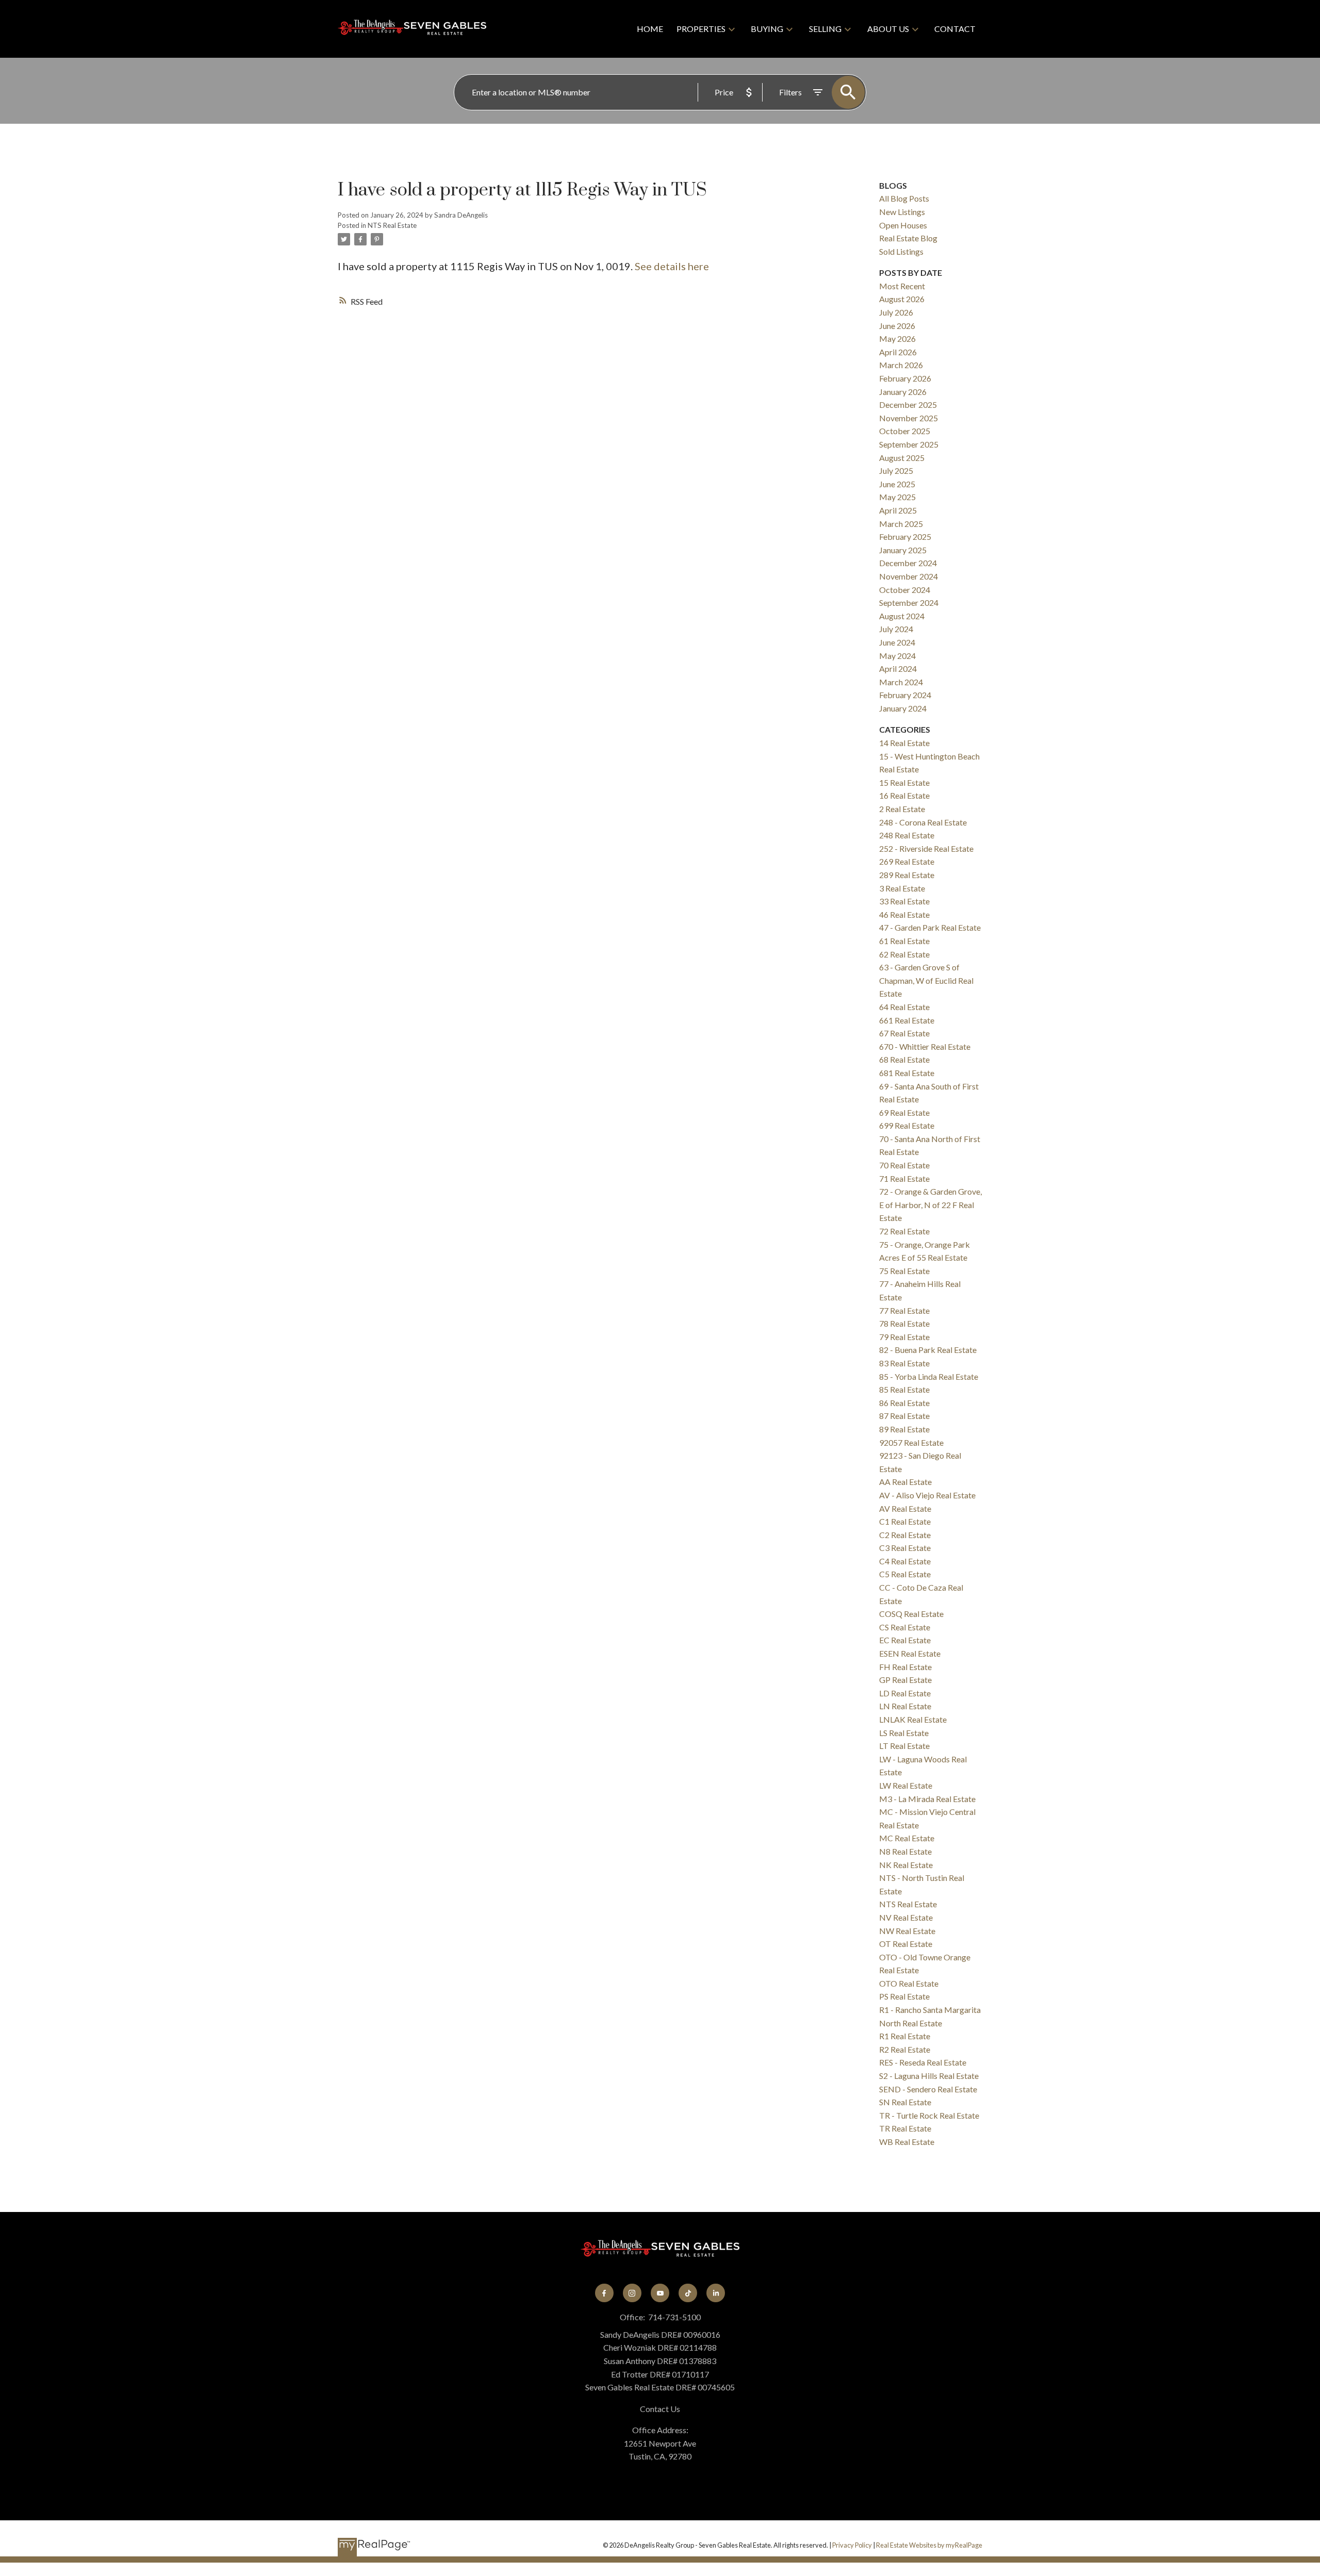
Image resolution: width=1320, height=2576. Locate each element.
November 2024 (909, 576)
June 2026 (897, 326)
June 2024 (897, 642)
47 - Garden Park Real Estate (930, 927)
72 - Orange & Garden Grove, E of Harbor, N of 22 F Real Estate (930, 1204)
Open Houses (903, 225)
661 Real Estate (907, 1020)
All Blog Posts (904, 198)
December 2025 (908, 404)
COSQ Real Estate (911, 1614)
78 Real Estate (904, 1323)
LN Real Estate (905, 1706)
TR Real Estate (905, 2128)
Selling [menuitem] (825, 29)
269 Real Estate (907, 861)
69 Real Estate (904, 1112)
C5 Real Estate (905, 1574)
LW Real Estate (906, 1785)
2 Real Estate (902, 809)
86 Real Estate (904, 1403)
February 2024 (905, 695)
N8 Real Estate (905, 1851)
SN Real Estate (905, 2102)
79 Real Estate (904, 1337)
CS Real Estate (905, 1627)
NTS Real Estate (392, 225)
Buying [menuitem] (767, 29)
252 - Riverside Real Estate (926, 848)
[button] (604, 2293)
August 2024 (902, 616)
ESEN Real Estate (910, 1653)
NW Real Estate (907, 1931)
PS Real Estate (904, 1996)
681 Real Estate (907, 1073)
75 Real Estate (904, 1271)
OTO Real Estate (909, 1983)
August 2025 (902, 458)
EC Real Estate (905, 1640)
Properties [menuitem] (701, 29)
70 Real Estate (904, 1165)
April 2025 (898, 510)
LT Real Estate (904, 1746)
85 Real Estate (904, 1389)
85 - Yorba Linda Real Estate (929, 1376)
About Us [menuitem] (888, 29)
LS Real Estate (904, 1733)
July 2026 (896, 312)
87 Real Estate (904, 1416)
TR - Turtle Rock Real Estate (929, 2115)
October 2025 (905, 431)
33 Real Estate (904, 901)
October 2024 (905, 590)
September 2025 (909, 444)
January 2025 (903, 550)
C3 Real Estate (905, 1548)
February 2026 (905, 378)
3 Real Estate (902, 888)
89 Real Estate (904, 1429)
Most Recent (902, 286)
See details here (672, 266)
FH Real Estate (905, 1667)
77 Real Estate (904, 1310)
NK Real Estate (906, 1865)
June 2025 (897, 484)
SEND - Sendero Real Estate (928, 2089)
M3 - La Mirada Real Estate (927, 1799)
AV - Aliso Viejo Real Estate (927, 1495)
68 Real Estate (904, 1059)
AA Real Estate (905, 1482)
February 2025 (905, 536)
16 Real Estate (904, 795)
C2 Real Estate (905, 1535)
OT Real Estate (906, 1944)
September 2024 (909, 602)
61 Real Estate (904, 941)
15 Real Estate (904, 782)
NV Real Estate (906, 1917)
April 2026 (898, 352)
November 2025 (909, 418)
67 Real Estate (904, 1033)
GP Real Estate (905, 1680)
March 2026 (901, 365)
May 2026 (897, 338)
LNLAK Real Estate (913, 1719)
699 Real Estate (907, 1125)
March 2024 (901, 682)
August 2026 (902, 299)
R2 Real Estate (905, 2049)
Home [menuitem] (650, 29)
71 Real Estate (904, 1178)
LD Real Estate (905, 1693)
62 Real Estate (904, 954)
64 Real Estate (904, 1007)
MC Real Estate (907, 1838)
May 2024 (897, 656)
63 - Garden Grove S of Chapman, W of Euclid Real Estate (926, 980)
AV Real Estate (905, 1508)
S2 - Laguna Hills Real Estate (929, 2076)
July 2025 (896, 470)
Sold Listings (901, 251)
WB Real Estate (907, 2142)
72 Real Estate (904, 1231)
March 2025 (901, 524)
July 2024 (896, 629)
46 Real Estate (904, 914)
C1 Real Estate (905, 1521)
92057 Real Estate (911, 1442)
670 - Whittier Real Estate (925, 1046)
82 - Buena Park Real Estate (928, 1350)
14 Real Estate (904, 743)
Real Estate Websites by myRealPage (929, 2545)
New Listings (902, 212)
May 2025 (897, 497)
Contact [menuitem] (955, 29)
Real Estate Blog (908, 238)
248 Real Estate (907, 835)
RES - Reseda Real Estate (923, 2062)
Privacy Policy (852, 2545)
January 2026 (903, 392)
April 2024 (898, 668)
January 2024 (903, 708)
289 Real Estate (907, 875)
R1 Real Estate (905, 2036)
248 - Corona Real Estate (923, 822)
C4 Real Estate (905, 1561)
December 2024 (908, 563)
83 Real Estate (904, 1363)
